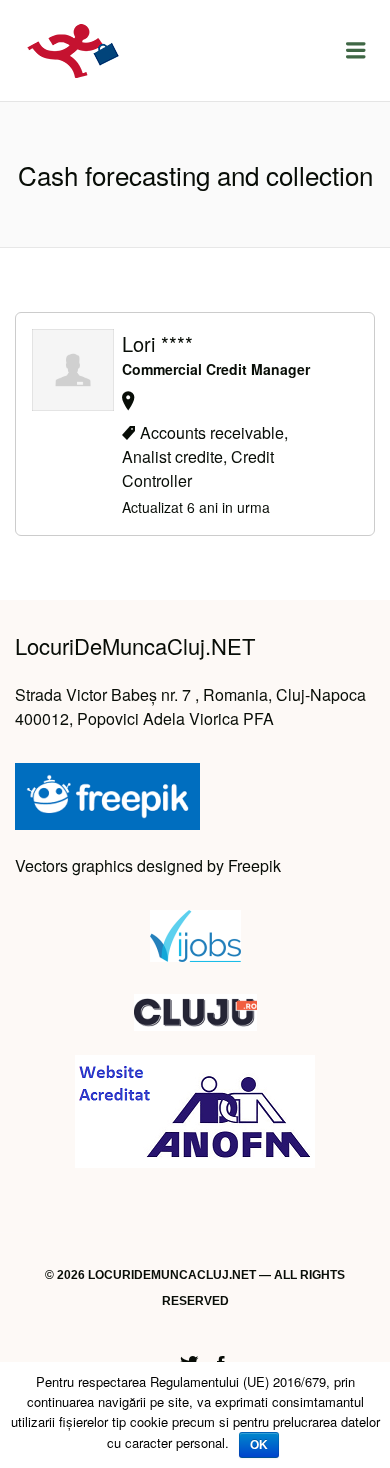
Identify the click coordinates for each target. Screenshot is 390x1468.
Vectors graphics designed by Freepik (148, 865)
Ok (259, 1445)
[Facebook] (221, 1360)
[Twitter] (189, 1360)
